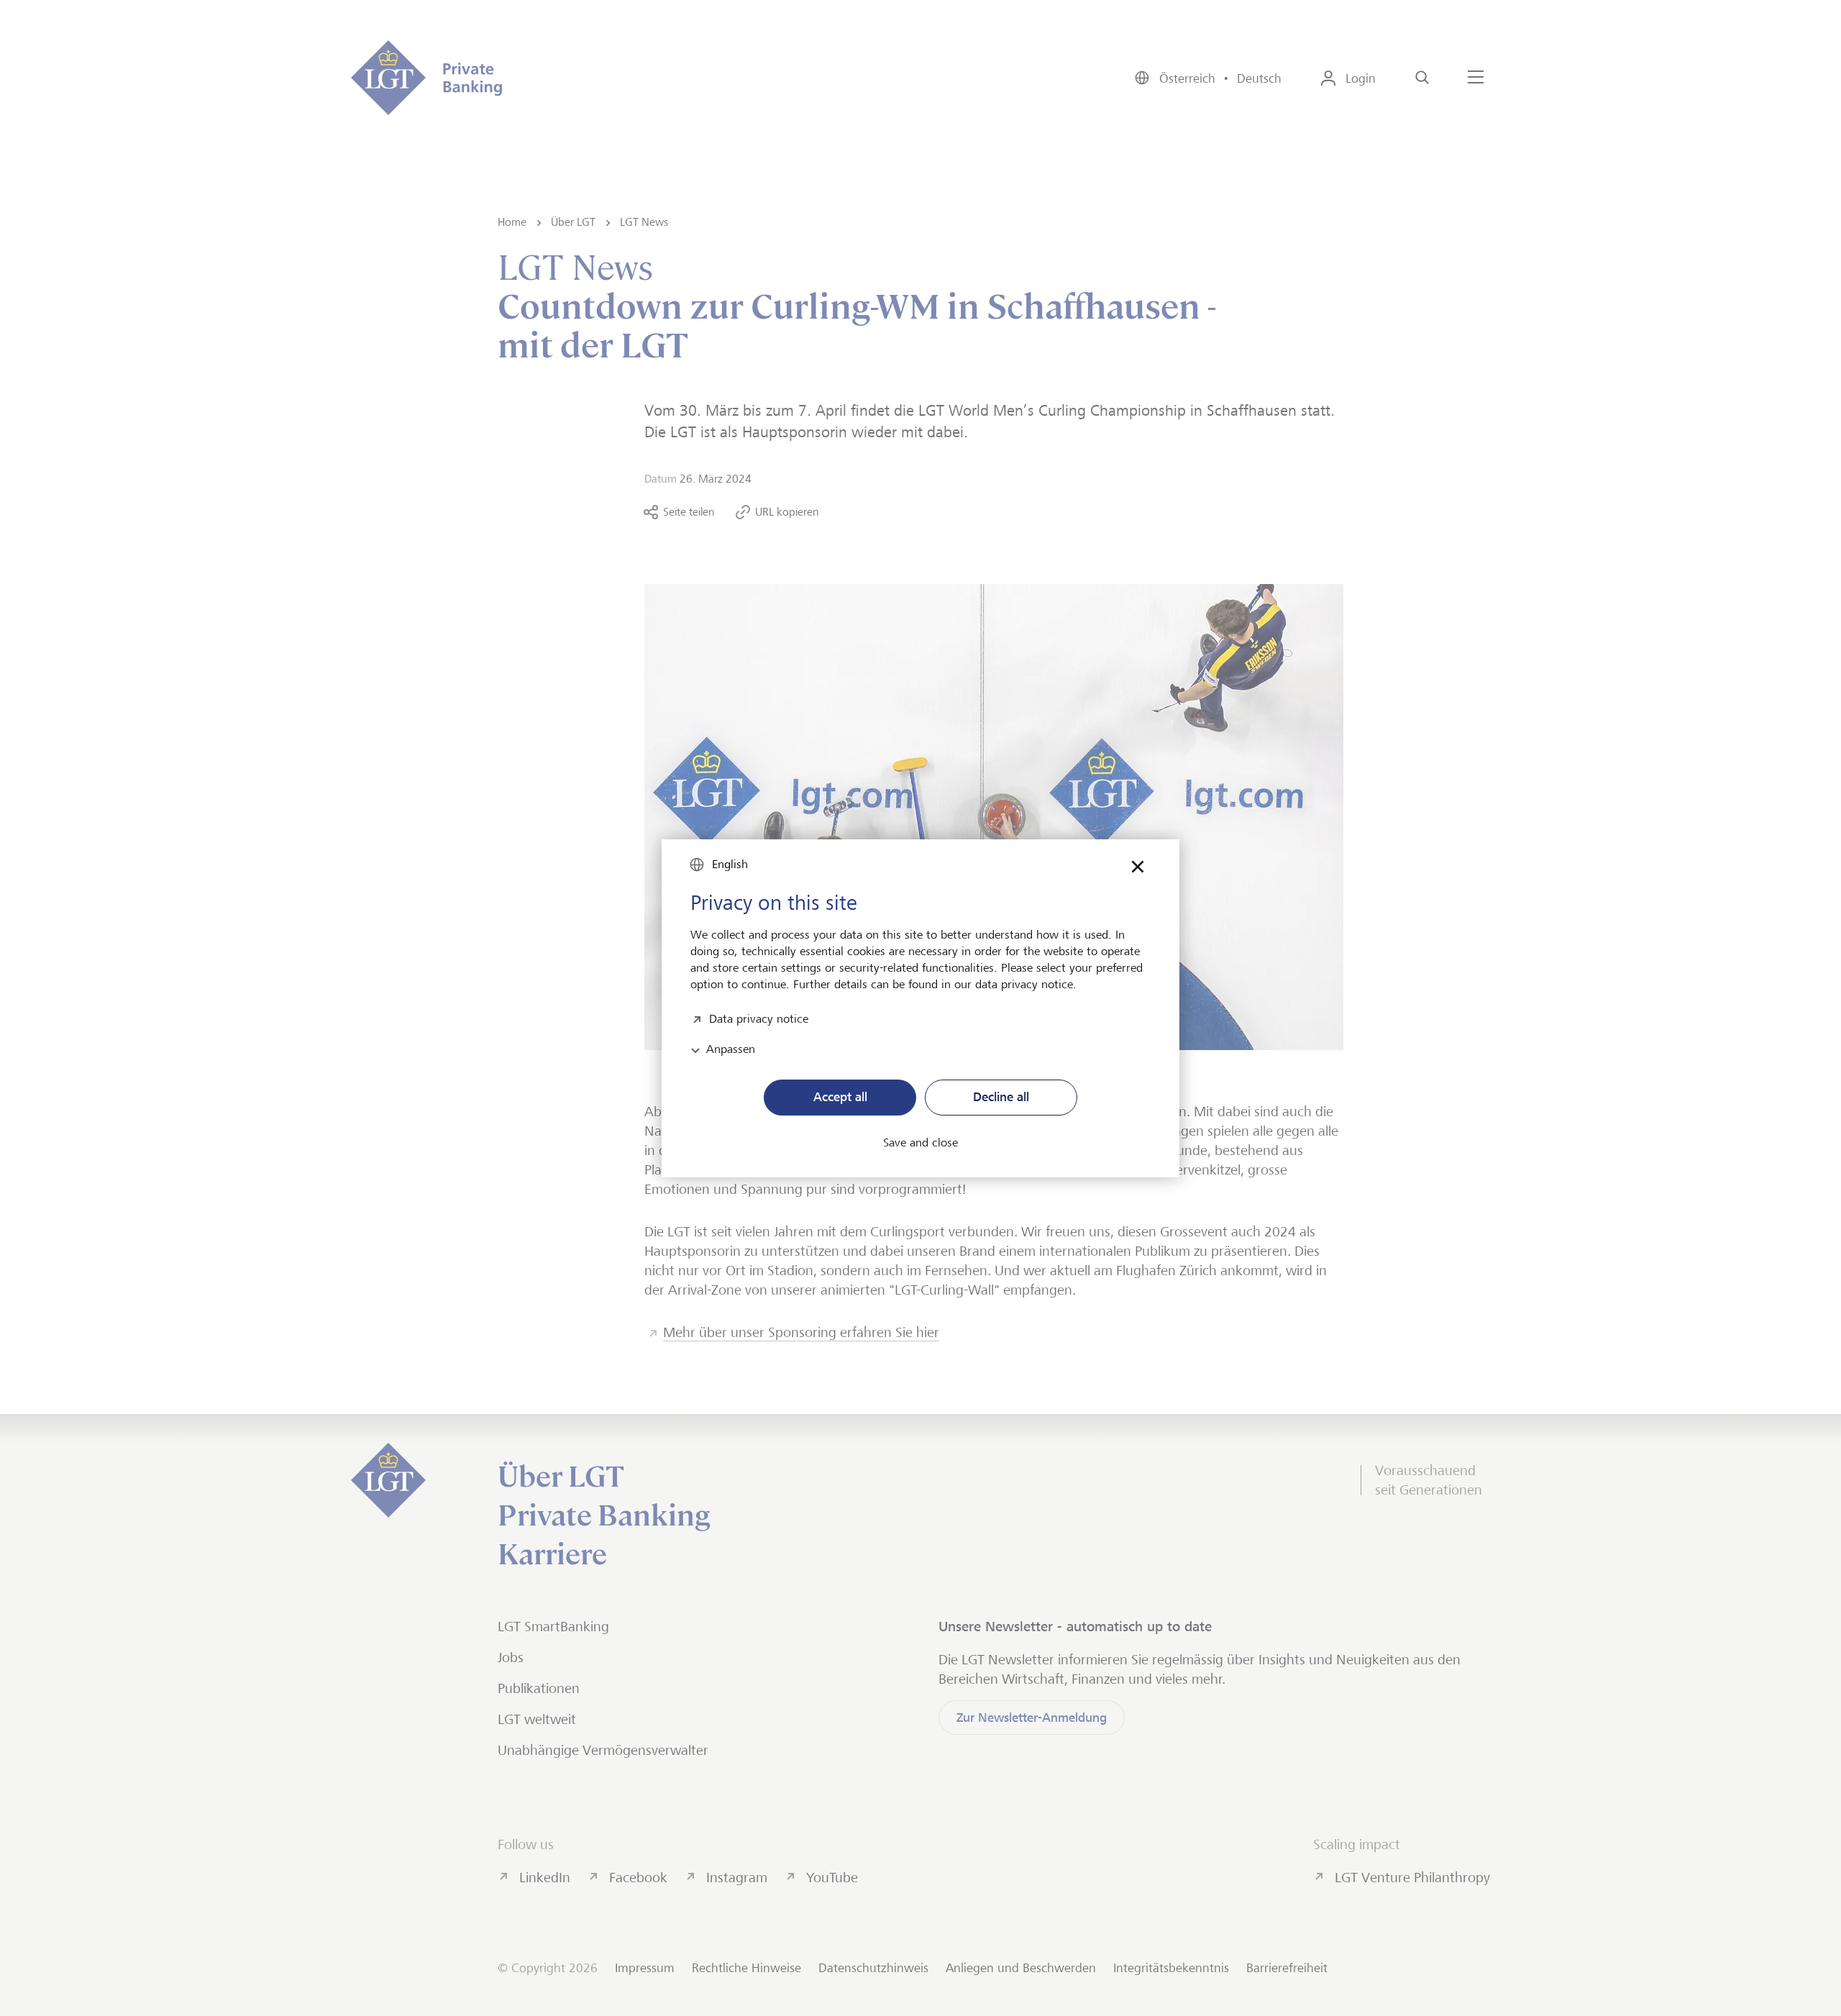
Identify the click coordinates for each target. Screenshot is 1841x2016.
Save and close (920, 1143)
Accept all (840, 1097)
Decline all (1001, 1097)
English (730, 864)
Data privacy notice (759, 1017)
